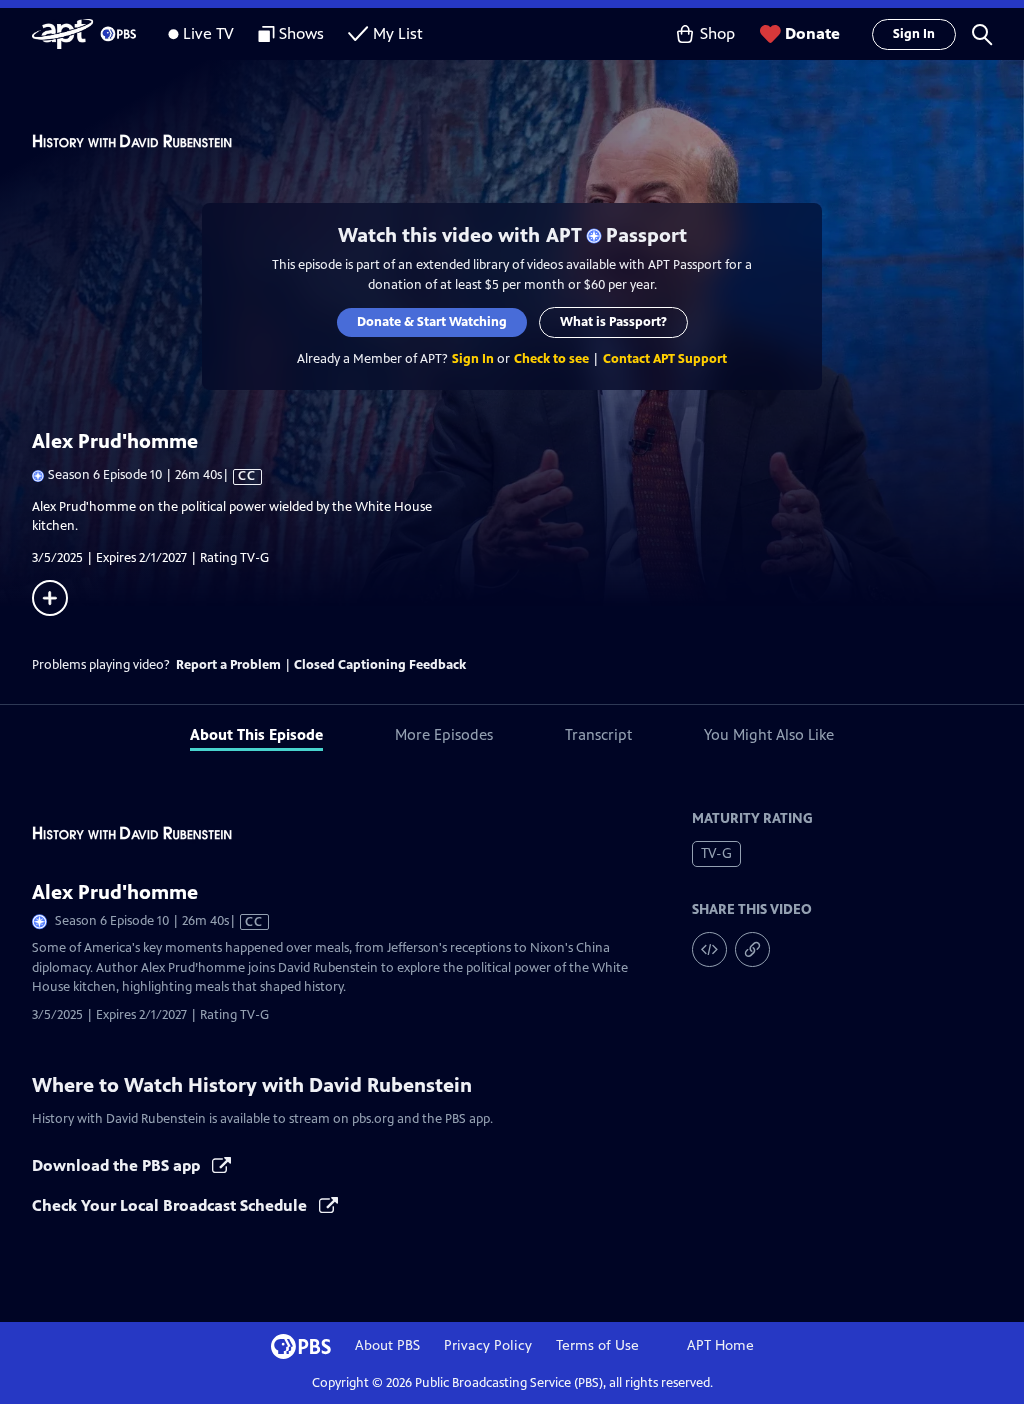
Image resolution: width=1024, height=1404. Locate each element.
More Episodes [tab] (444, 734)
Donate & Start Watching (432, 322)
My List (398, 33)
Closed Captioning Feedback (380, 665)
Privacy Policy (488, 1345)
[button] (982, 34)
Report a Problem (228, 665)
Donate (812, 33)
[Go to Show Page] (528, 141)
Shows (301, 33)
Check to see (551, 359)
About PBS (387, 1345)
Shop (717, 33)
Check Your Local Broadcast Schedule (171, 1205)
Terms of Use (597, 1345)
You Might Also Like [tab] (769, 734)
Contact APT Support (665, 359)
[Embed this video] (709, 949)
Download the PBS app (118, 1165)
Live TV (208, 33)
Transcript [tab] (598, 734)
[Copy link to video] (752, 949)
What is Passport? (613, 322)
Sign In (914, 34)
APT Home (720, 1345)
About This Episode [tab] (256, 734)
